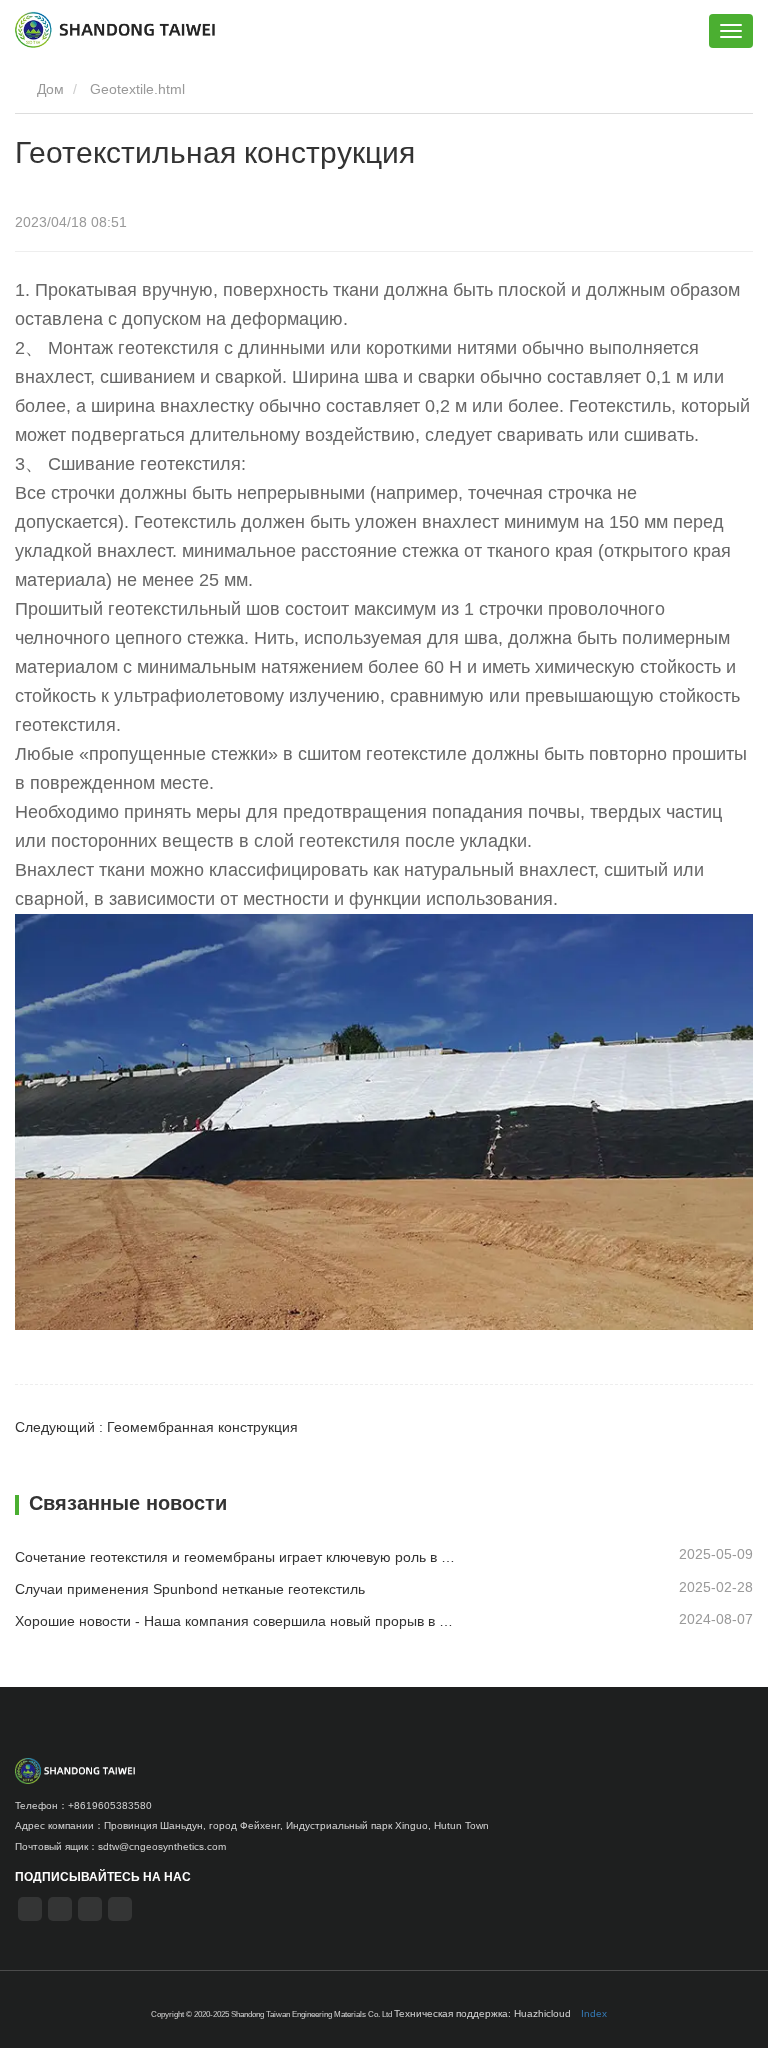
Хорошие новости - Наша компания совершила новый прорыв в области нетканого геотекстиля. (236, 1621)
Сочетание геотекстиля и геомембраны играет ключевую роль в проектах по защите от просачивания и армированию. (236, 1557)
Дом (48, 89)
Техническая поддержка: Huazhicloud (482, 2013)
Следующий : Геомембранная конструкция (156, 1427)
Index (594, 2013)
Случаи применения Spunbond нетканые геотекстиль (190, 1589)
